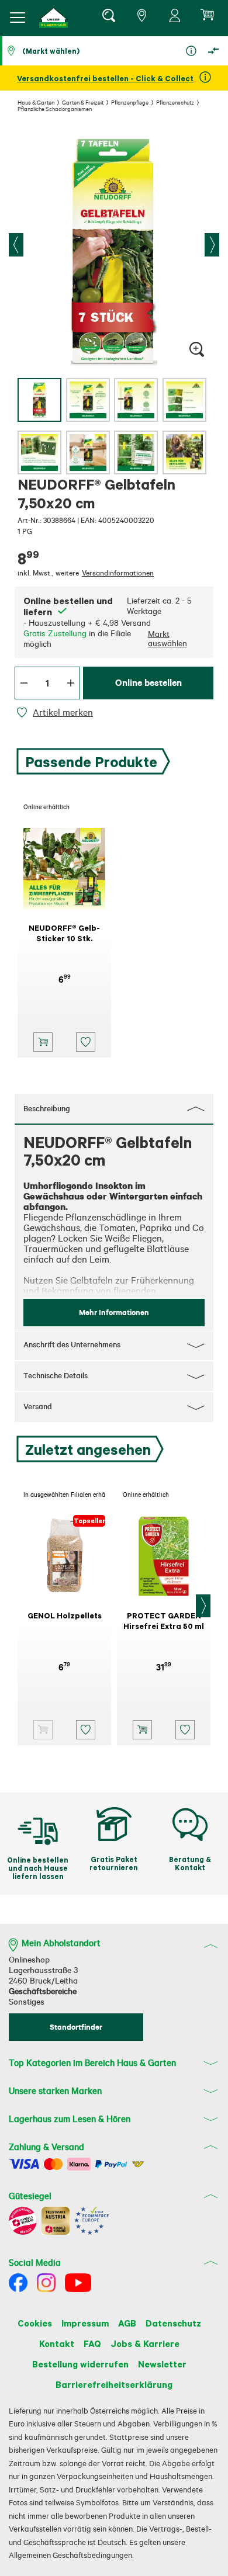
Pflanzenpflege (130, 102)
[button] (54, 18)
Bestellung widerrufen (80, 2364)
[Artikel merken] (24, 713)
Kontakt (57, 2343)
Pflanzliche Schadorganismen (55, 109)
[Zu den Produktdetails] (43, 1730)
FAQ (92, 2343)
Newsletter (162, 2364)
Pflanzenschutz (175, 102)
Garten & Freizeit (83, 102)
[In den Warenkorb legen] (43, 1042)
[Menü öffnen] (18, 18)
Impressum (85, 2323)
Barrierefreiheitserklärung (114, 2384)
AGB (127, 2323)
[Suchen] (108, 18)
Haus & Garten (36, 102)
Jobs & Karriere (145, 2343)
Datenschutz (173, 2323)
